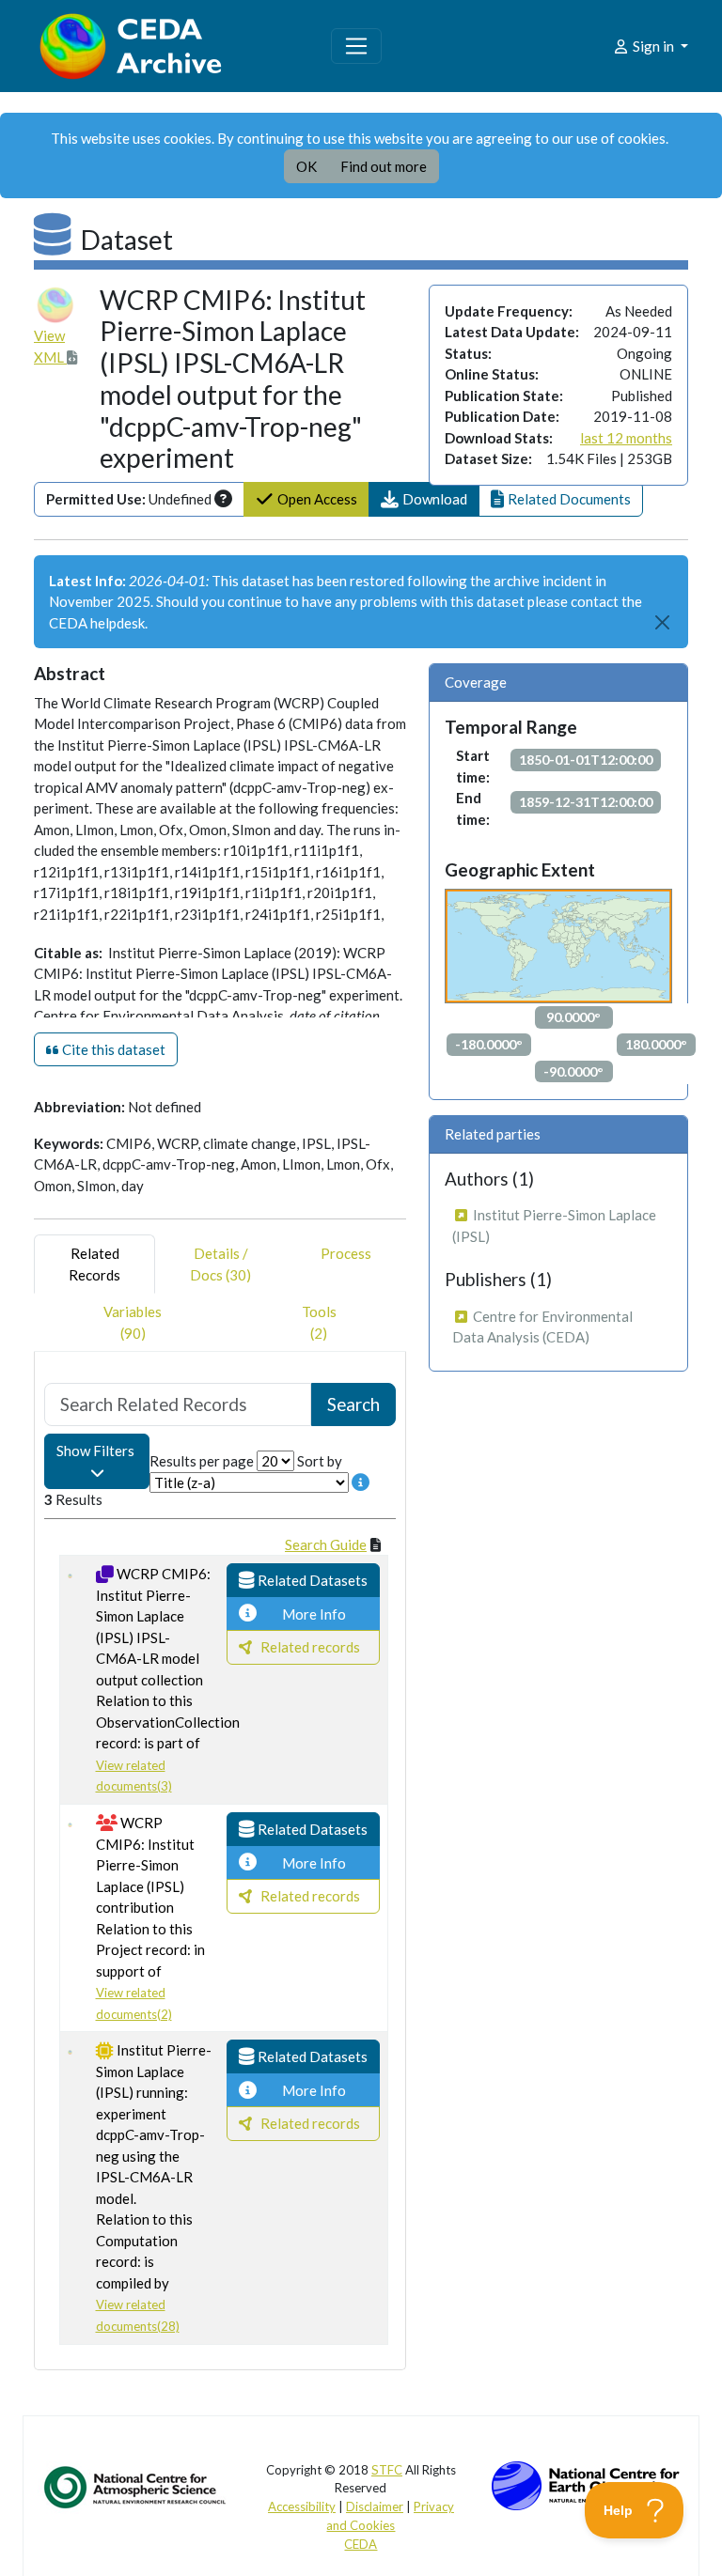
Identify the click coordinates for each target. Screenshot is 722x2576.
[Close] (663, 623)
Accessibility (302, 2506)
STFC (387, 2470)
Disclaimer (375, 2506)
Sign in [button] (653, 46)
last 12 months (626, 438)
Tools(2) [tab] (319, 1322)
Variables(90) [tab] (133, 1322)
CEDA (361, 2544)
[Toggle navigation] (356, 46)
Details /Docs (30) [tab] (220, 1264)
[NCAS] (136, 2487)
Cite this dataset (112, 1049)
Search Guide (326, 1544)
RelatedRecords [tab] (94, 1264)
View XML (50, 346)
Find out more (384, 166)
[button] (424, 499)
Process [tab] (346, 1253)
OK (306, 166)
